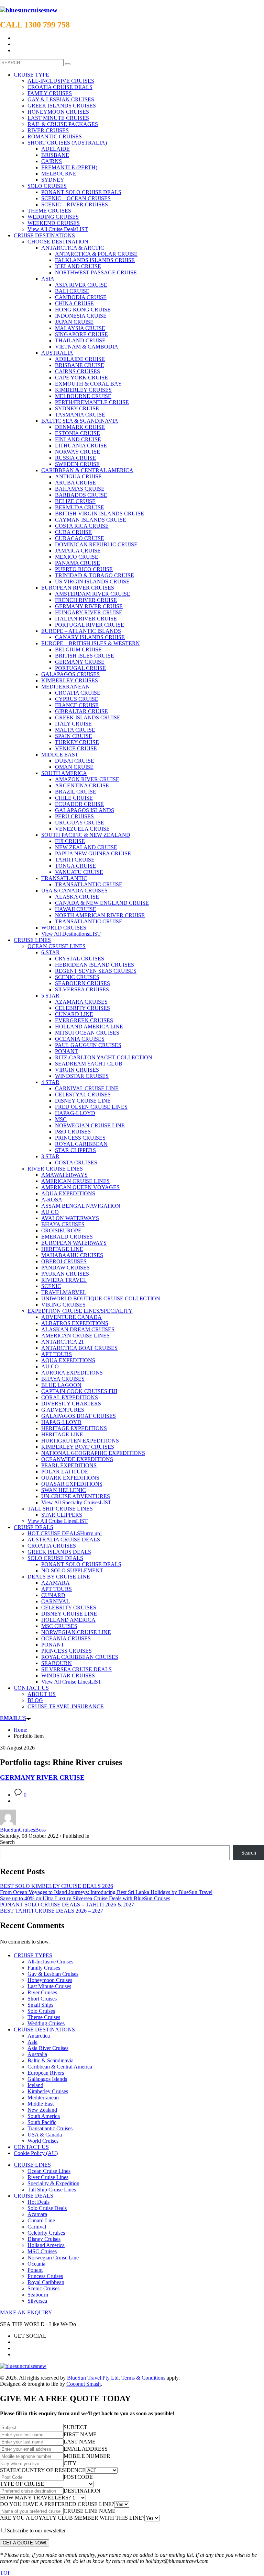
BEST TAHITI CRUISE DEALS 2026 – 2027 (52, 1911)
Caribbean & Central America (60, 2067)
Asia (32, 2042)
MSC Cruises (42, 2251)
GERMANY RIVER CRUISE (42, 1777)
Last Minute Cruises (49, 1986)
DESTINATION (82, 2491)
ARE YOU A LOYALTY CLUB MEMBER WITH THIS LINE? (72, 2518)
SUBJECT (75, 2427)
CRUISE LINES (32, 2165)
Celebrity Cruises (46, 2233)
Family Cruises (44, 1968)
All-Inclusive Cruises (50, 1962)
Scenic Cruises (43, 2288)
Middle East (41, 2104)
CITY (70, 2463)
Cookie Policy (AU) (36, 2153)
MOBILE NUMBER (87, 2456)
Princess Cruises (45, 2276)
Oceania (36, 2264)
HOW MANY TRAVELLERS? (35, 2498)
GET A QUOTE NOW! (25, 2543)
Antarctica (39, 2036)
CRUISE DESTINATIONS (44, 2030)
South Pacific (42, 2122)
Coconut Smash (84, 2384)
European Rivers (46, 2073)
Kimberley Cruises (48, 2091)
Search (7, 1842)
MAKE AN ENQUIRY (26, 2312)
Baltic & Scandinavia (51, 2060)
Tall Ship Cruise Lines (52, 2190)
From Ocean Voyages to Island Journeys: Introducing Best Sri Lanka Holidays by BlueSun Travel (106, 1892)
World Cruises (43, 2141)
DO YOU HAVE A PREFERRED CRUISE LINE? (57, 2504)
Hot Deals (38, 2202)
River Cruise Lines (48, 2177)
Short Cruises (42, 1999)
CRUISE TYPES (33, 1955)
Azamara (37, 2214)
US (13, 1718)
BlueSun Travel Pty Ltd (93, 2378)
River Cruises (42, 1992)
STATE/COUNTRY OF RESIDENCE (43, 2470)
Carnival (37, 2227)
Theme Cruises (44, 2017)
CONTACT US (31, 2147)
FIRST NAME (80, 2434)
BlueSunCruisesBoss (23, 1830)
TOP (5, 2573)
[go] (68, 64)
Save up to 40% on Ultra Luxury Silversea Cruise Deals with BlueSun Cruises (85, 1898)
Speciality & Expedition (53, 2183)
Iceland (35, 2085)
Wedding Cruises (46, 2023)
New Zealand (42, 2110)
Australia (37, 2054)
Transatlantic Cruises (50, 2128)
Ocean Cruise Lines (49, 2171)
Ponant (35, 2270)
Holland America (46, 2245)
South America (44, 2116)
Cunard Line (41, 2220)
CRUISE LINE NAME (90, 2511)
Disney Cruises (44, 2239)
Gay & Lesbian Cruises (53, 1974)
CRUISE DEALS (34, 2196)
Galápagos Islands (47, 2079)
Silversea (37, 2301)
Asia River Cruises (48, 2048)
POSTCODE (78, 2477)
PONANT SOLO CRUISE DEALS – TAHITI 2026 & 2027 (67, 1905)
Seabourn (38, 2295)
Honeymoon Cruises (50, 1980)
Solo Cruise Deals (47, 2208)
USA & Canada (45, 2135)
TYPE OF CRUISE (22, 2484)
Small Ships (40, 2005)
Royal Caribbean (46, 2282)
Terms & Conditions (143, 2378)
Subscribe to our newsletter (36, 2531)
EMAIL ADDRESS (86, 2449)
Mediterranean (43, 2098)
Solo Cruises (41, 2011)
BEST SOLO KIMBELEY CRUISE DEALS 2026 (57, 1886)
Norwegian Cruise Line (53, 2258)
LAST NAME (80, 2442)
